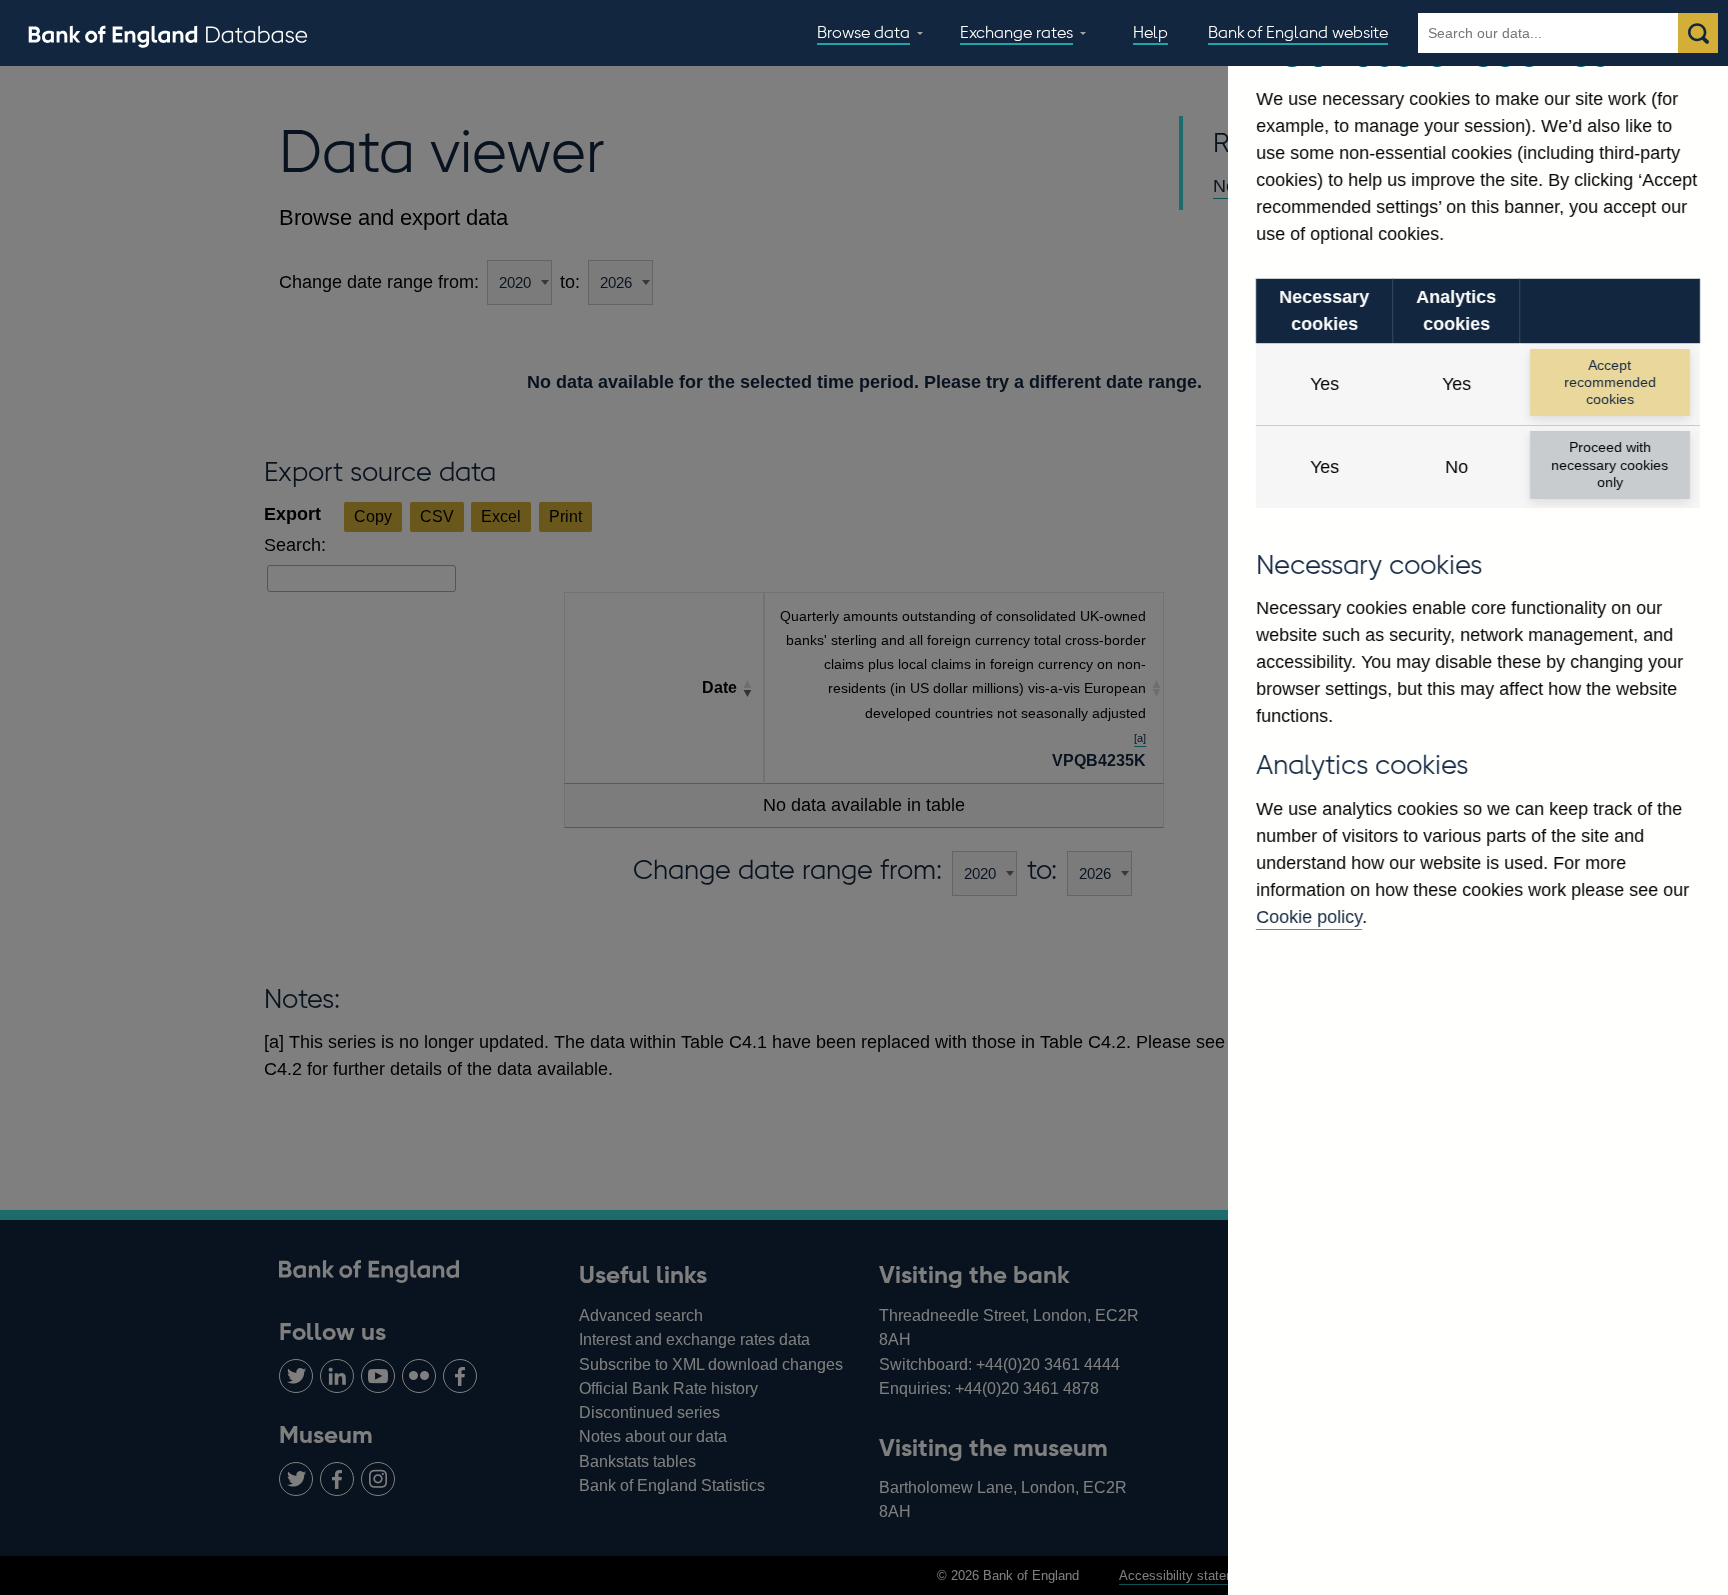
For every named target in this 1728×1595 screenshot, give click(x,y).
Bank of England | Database (168, 34)
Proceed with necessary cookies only (1609, 464)
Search (1698, 33)
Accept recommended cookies (1610, 382)
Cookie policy (1309, 917)
